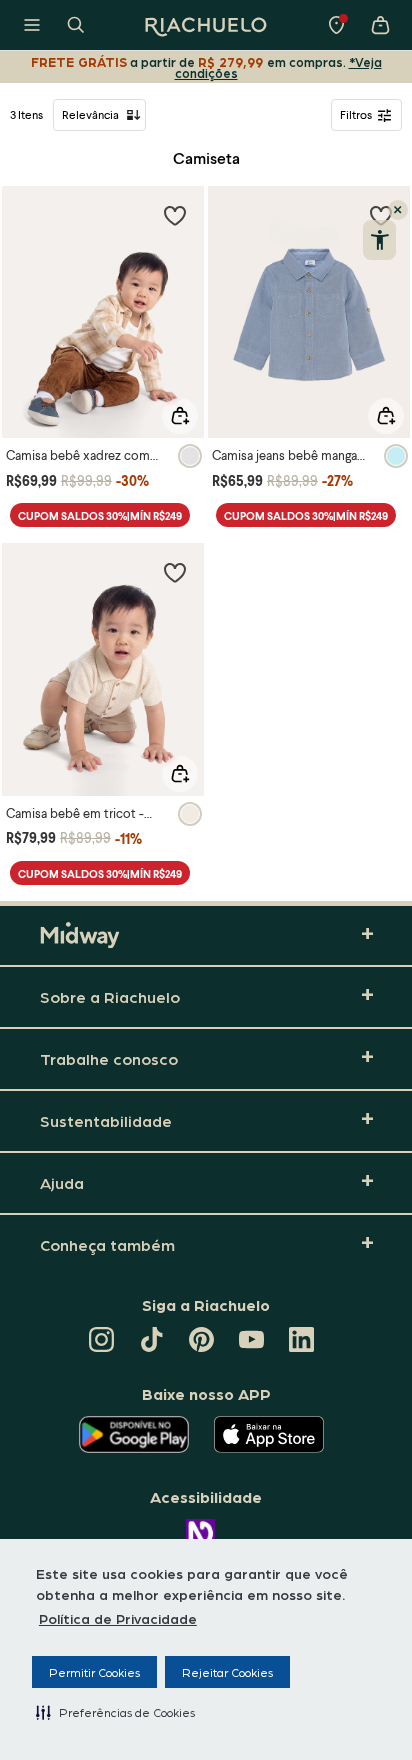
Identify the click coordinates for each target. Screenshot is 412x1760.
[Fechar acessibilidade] (398, 210)
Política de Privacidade (118, 1618)
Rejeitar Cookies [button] (227, 1672)
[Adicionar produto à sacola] (180, 416)
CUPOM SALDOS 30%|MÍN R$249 (100, 515)
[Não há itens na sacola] (380, 25)
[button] (115, 1712)
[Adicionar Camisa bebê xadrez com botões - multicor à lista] (175, 215)
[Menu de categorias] (32, 25)
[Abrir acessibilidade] (379, 240)
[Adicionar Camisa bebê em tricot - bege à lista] (175, 572)
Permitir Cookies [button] (94, 1672)
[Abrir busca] (76, 25)
